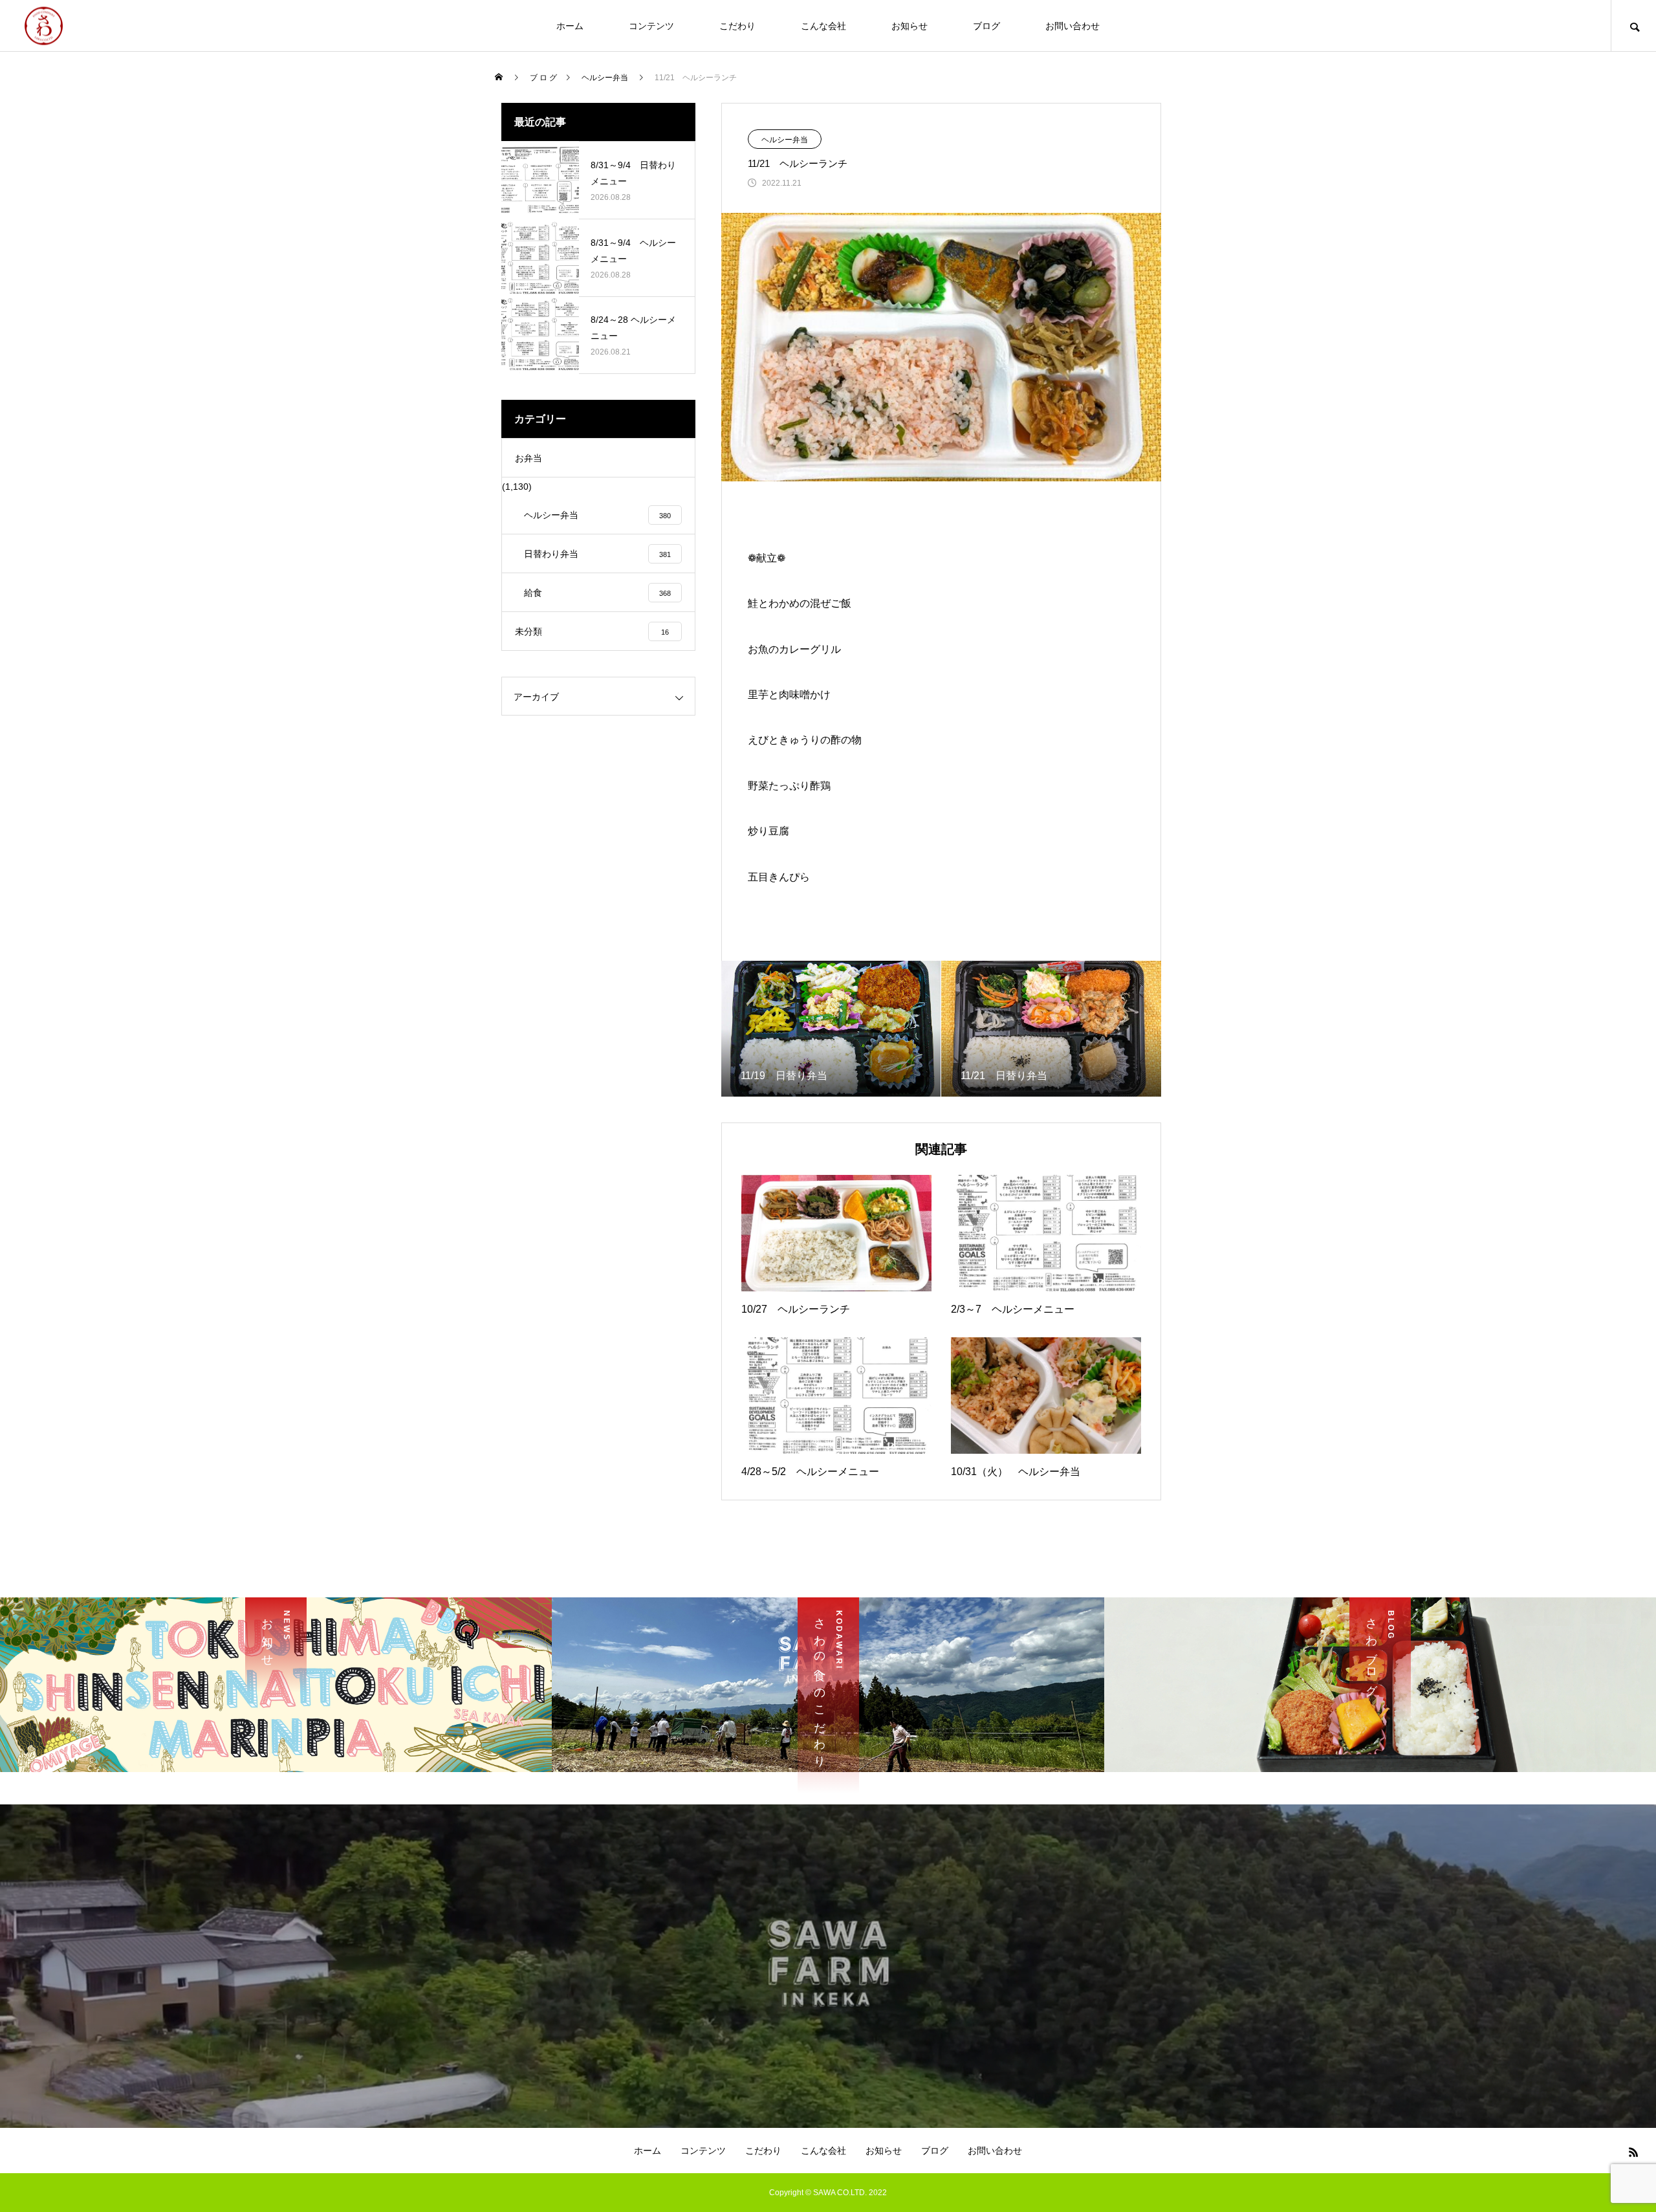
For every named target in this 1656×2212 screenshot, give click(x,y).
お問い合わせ (1073, 26)
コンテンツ (651, 26)
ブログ (986, 26)
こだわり (737, 26)
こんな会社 (823, 26)
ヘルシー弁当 (785, 140)
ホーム (570, 26)
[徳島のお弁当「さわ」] (44, 26)
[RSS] (1633, 2152)
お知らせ (910, 26)
